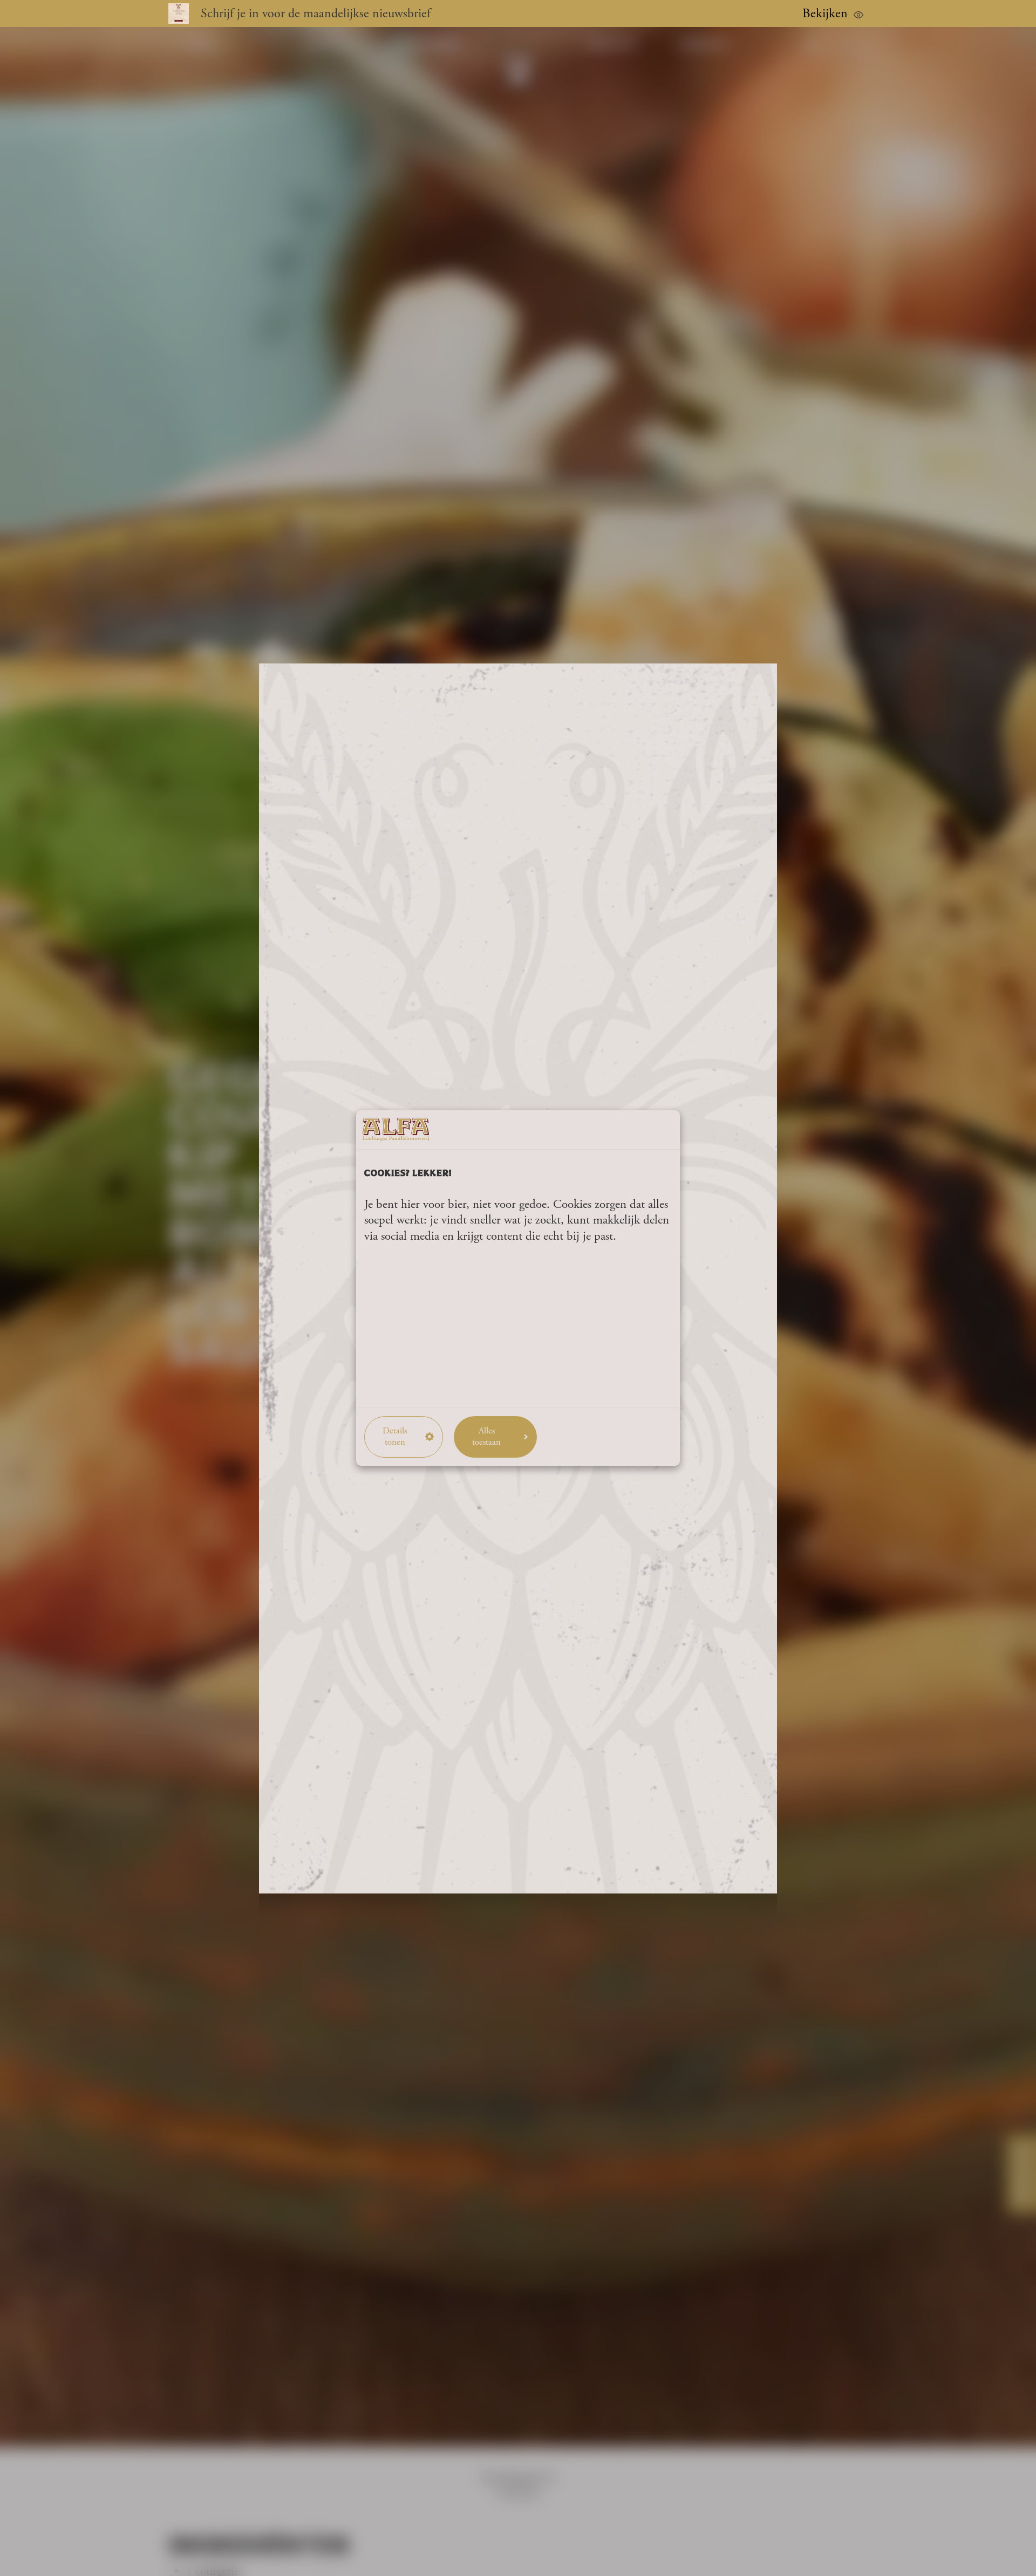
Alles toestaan (486, 1437)
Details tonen (395, 1437)
